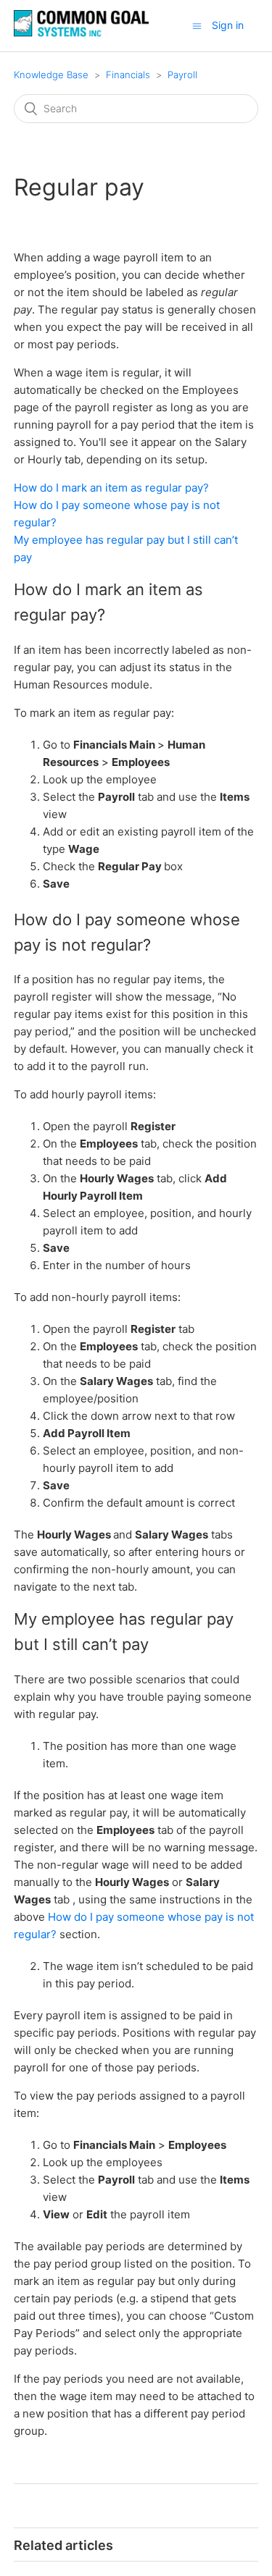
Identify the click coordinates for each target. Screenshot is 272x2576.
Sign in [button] (228, 25)
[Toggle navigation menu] (197, 26)
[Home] (81, 33)
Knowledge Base (51, 75)
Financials (128, 75)
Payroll (182, 75)
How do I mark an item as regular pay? (111, 488)
